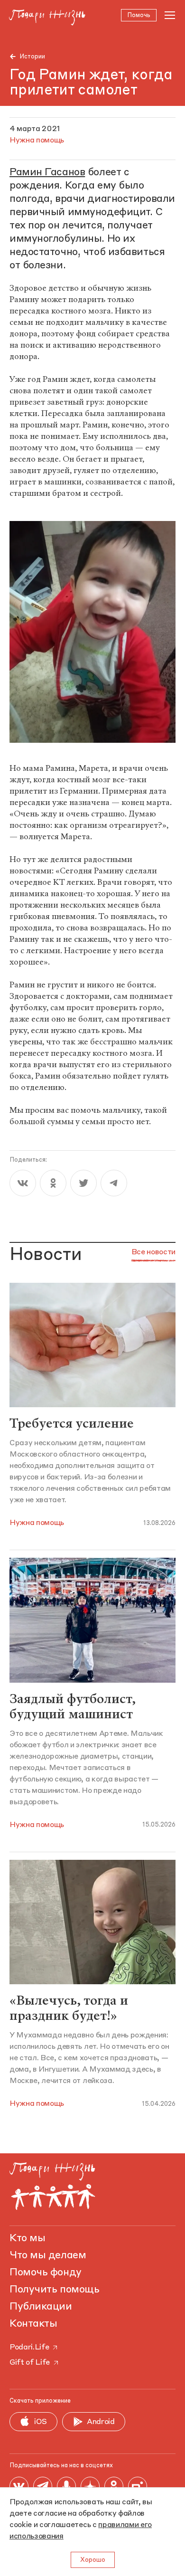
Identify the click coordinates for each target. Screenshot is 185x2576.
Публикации (41, 2307)
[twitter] (83, 1183)
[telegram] (114, 1183)
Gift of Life (30, 2363)
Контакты (33, 2324)
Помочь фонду (46, 2273)
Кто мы (27, 2238)
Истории (32, 57)
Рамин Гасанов (47, 172)
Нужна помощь (37, 1523)
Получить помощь (54, 2290)
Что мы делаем (48, 2255)
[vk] (23, 1183)
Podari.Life (29, 2348)
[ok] (53, 1183)
